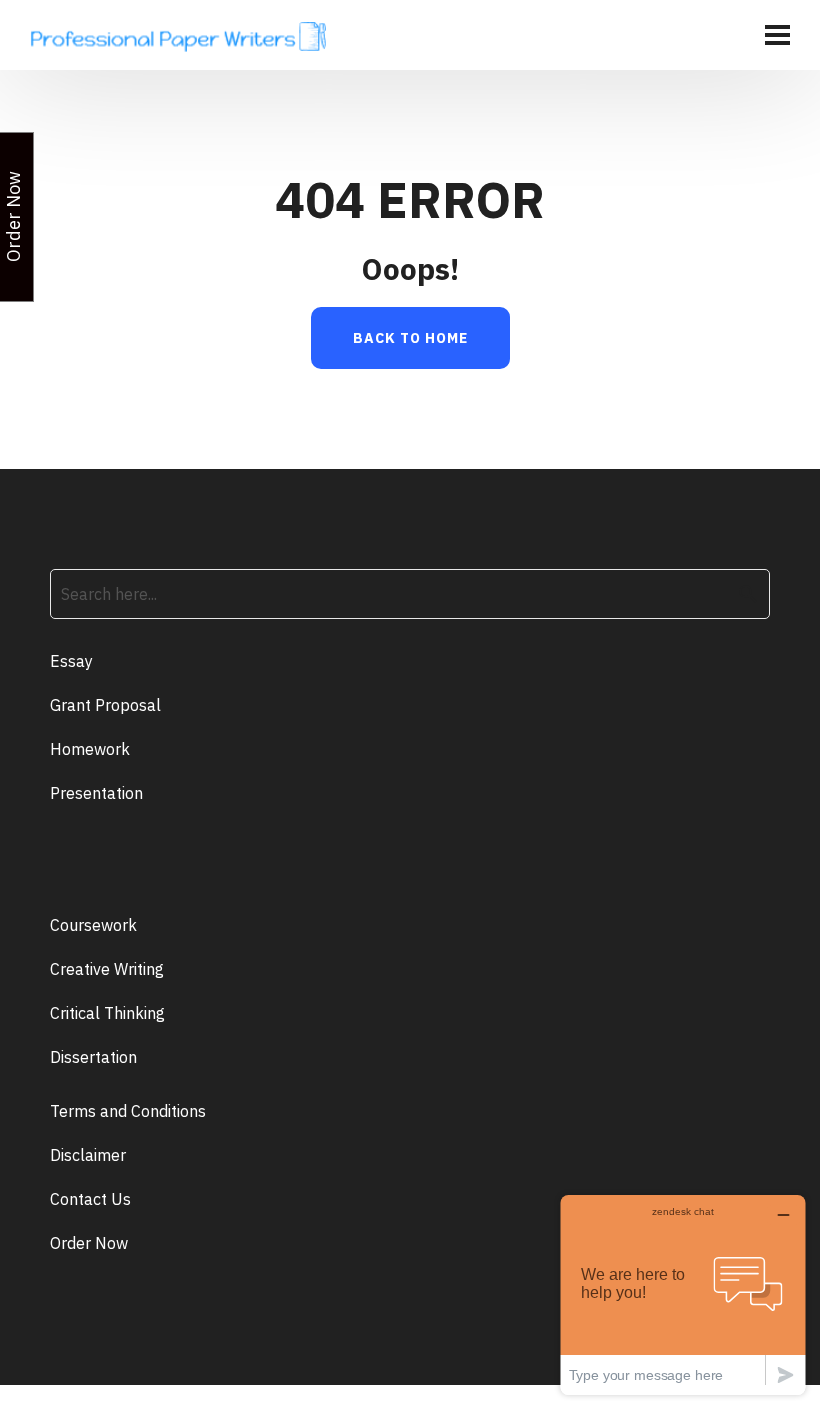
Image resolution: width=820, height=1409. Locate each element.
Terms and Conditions (128, 1111)
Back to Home (410, 338)
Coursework (93, 925)
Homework (90, 749)
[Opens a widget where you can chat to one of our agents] (683, 1294)
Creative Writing (107, 969)
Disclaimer (88, 1155)
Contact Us (90, 1199)
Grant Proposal (105, 705)
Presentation (96, 793)
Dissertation (93, 1057)
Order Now (89, 1243)
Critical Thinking (107, 1013)
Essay (71, 661)
